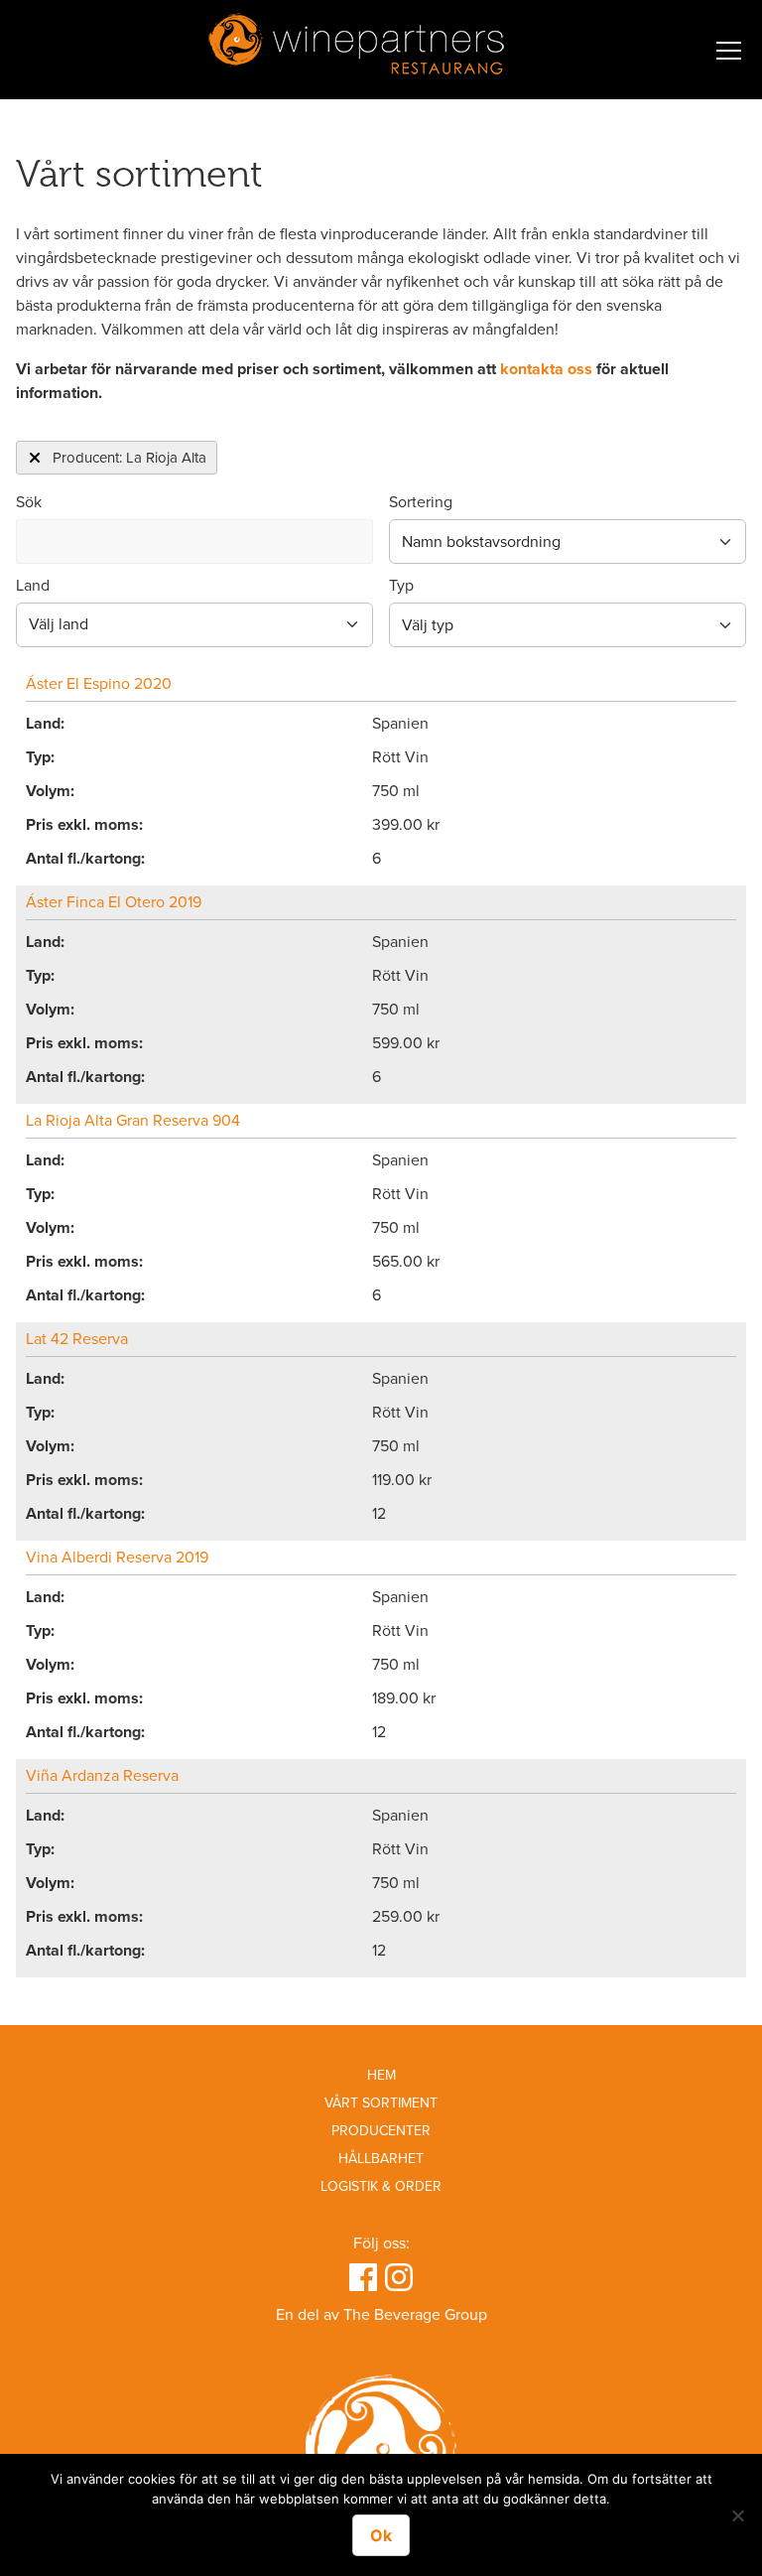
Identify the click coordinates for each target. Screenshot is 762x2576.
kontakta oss (546, 369)
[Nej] (737, 2515)
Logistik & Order (381, 2186)
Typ (401, 586)
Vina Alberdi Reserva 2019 (117, 1558)
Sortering (421, 502)
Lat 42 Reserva (77, 1339)
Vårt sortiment (381, 2103)
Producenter (381, 2131)
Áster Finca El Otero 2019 (114, 902)
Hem (381, 2075)
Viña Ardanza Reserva (102, 1776)
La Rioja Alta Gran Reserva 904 (133, 1121)
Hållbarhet (381, 2159)
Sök (29, 502)
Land (33, 586)
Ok (381, 2535)
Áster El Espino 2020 (99, 684)
